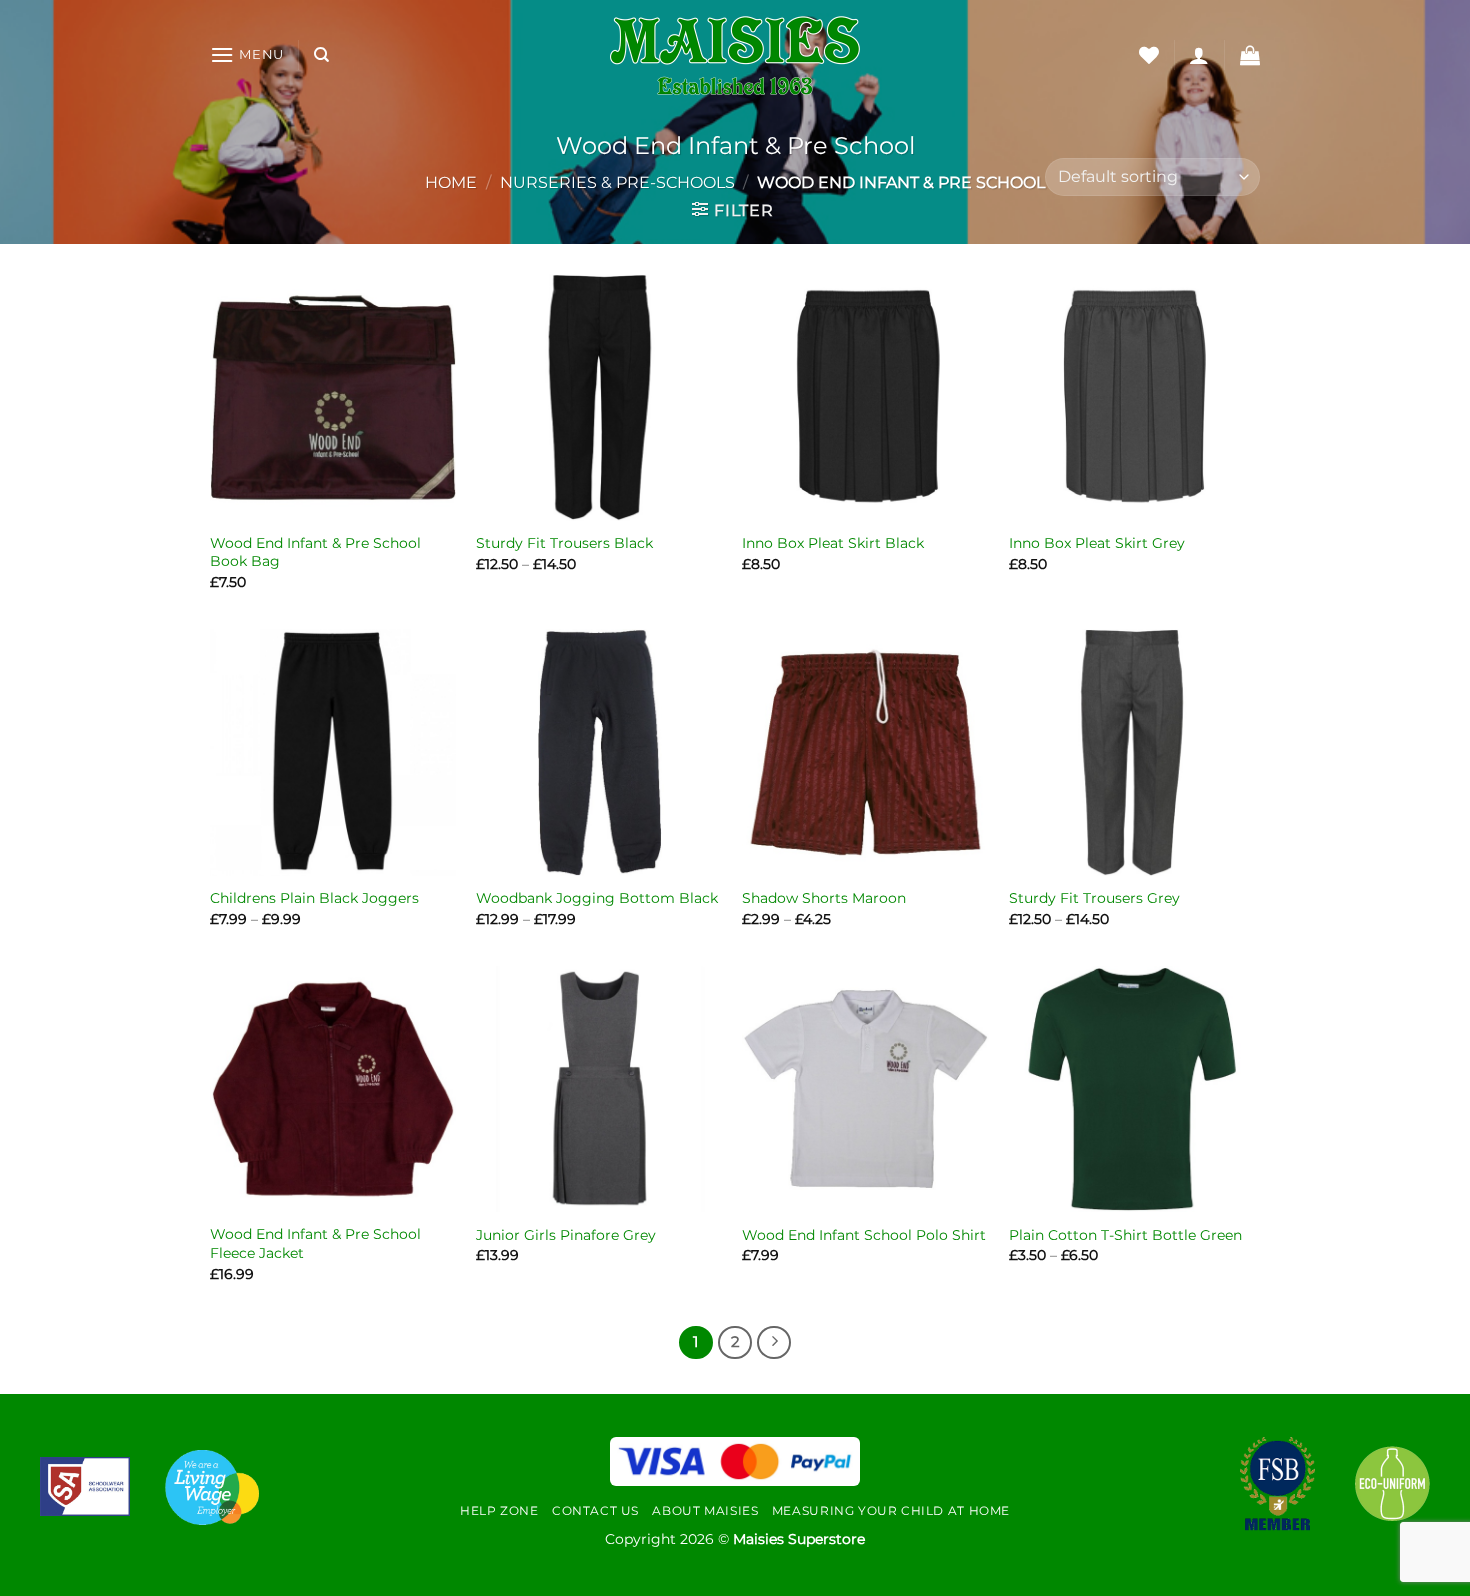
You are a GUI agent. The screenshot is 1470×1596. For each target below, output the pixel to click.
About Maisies (705, 1510)
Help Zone (499, 1510)
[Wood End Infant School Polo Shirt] (865, 1089)
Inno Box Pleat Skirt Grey (1097, 543)
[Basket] (1250, 55)
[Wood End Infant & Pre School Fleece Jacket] (333, 1089)
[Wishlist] (1149, 55)
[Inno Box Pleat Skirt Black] (865, 397)
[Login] (1199, 55)
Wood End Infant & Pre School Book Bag (315, 552)
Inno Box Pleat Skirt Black (833, 543)
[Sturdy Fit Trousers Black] (599, 397)
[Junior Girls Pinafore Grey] (599, 1089)
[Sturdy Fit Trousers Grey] (1132, 752)
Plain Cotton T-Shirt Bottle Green (1125, 1235)
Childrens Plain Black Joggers (314, 898)
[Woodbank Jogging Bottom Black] (599, 752)
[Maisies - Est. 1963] (735, 55)
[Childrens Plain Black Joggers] (333, 752)
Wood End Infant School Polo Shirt (864, 1235)
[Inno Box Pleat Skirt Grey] (1132, 397)
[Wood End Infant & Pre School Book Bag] (333, 397)
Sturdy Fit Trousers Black (564, 543)
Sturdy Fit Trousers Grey (1094, 898)
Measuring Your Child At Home (891, 1510)
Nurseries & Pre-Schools (617, 182)
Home (451, 182)
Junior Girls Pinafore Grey (566, 1235)
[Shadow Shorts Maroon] (865, 752)
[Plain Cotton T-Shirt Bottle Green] (1132, 1089)
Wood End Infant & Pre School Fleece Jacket (315, 1243)
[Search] (321, 55)
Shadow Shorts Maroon (824, 898)
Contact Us (595, 1510)
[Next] (774, 1343)
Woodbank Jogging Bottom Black (597, 898)
